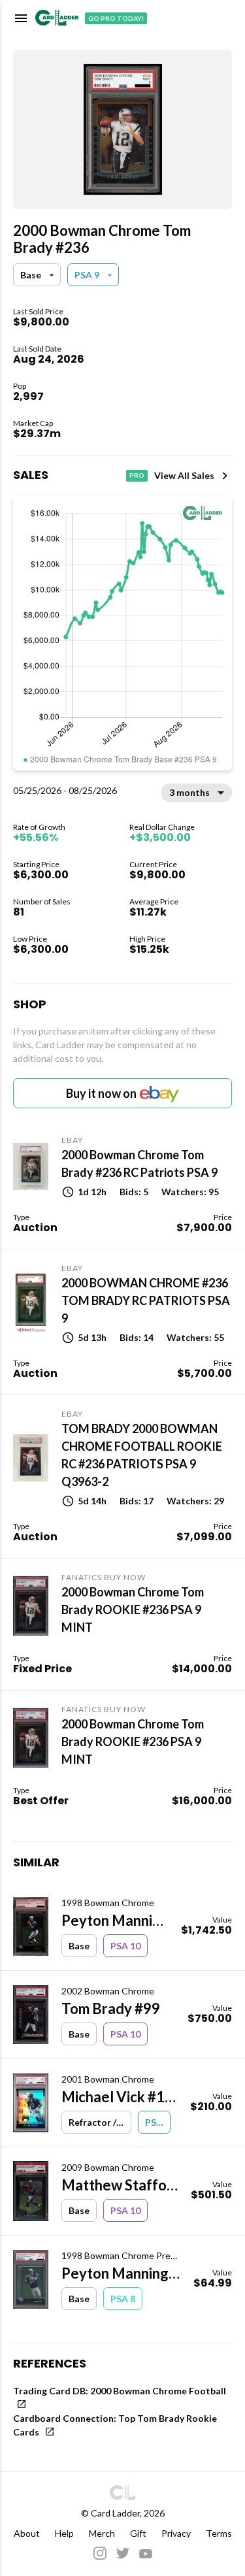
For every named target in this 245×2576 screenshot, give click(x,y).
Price (223, 1217)
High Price (147, 939)
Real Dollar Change (162, 827)
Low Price (30, 939)
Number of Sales (42, 901)
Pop (20, 386)
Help (64, 2533)
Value (222, 1920)
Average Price (154, 901)
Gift (138, 2533)
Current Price (153, 864)
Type (21, 1217)
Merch (102, 2533)
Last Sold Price (38, 311)
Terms (219, 2533)
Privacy (176, 2533)
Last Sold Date (37, 349)
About (27, 2533)
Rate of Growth (39, 827)
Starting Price (36, 864)
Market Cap (33, 423)
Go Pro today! (116, 18)
